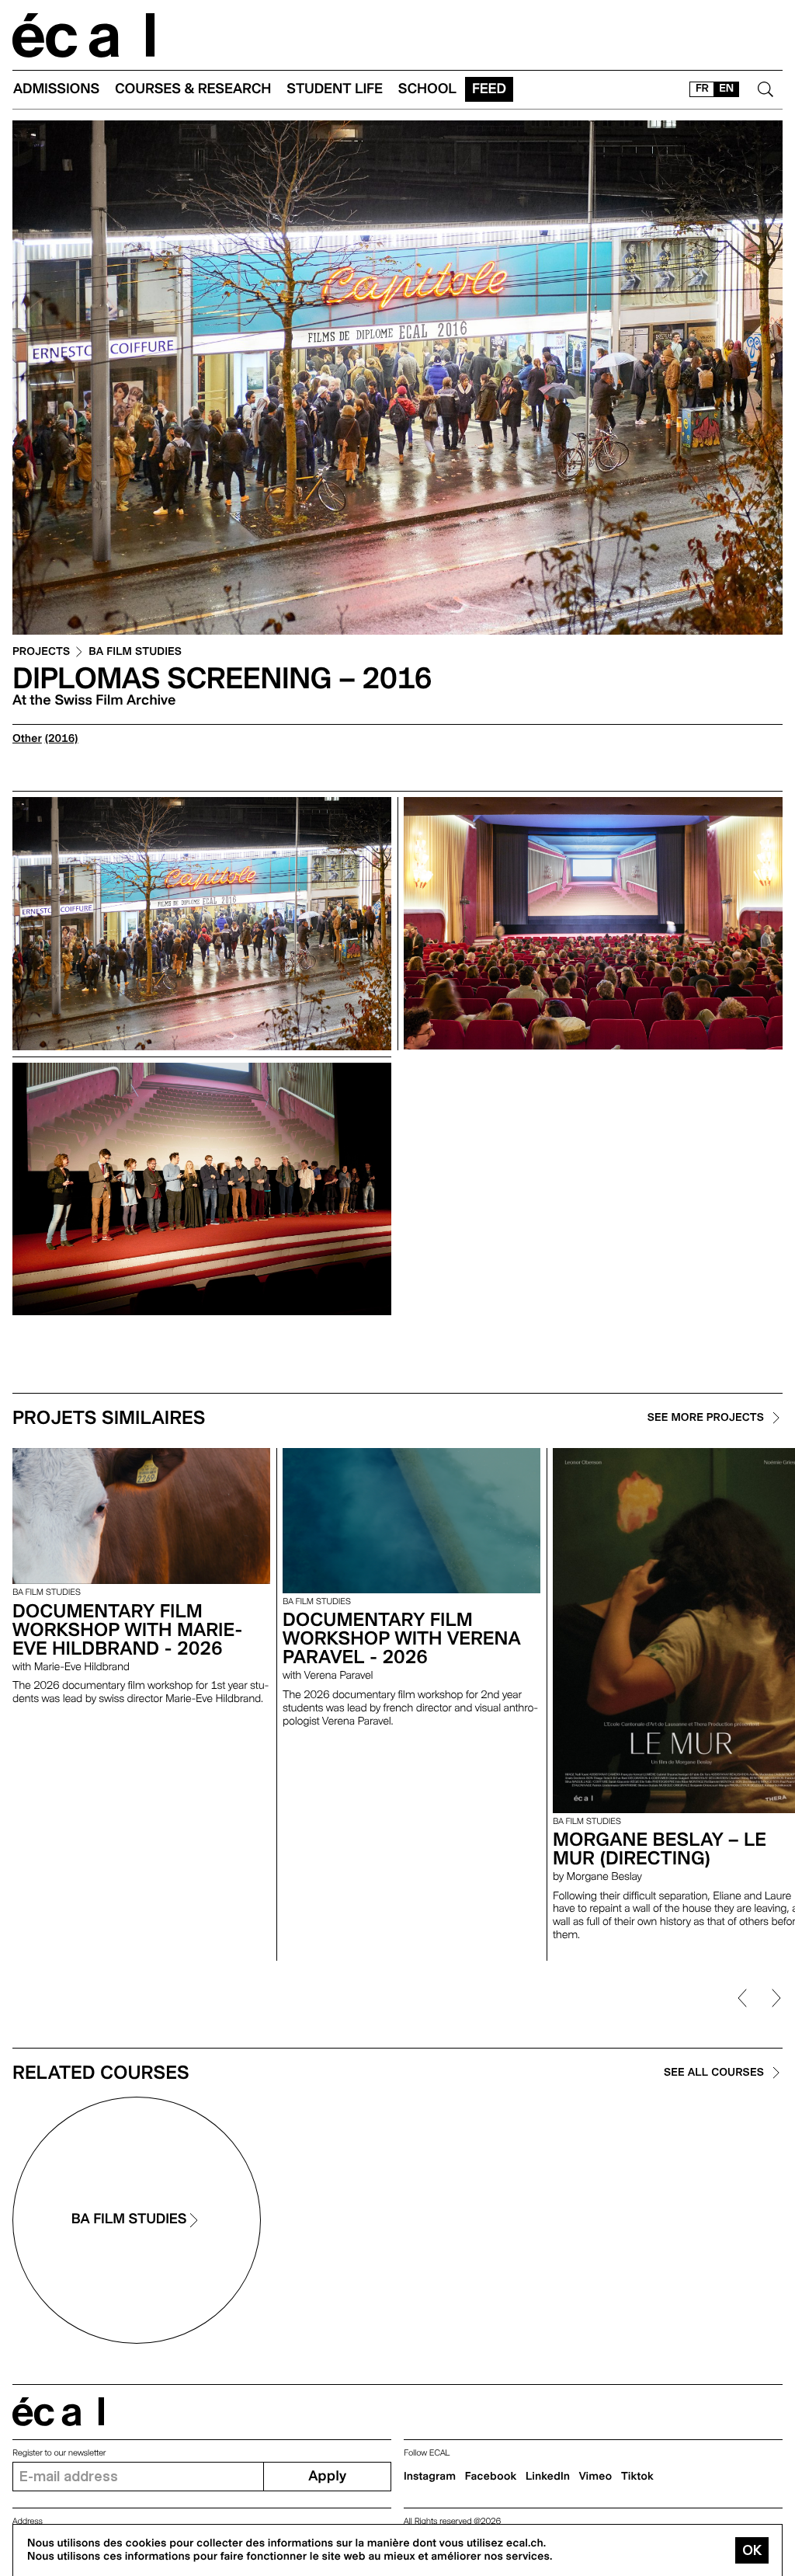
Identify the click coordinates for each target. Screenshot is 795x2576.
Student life (335, 89)
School (427, 89)
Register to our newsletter (59, 2453)
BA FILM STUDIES (135, 652)
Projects (41, 652)
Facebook (491, 2477)
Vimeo (596, 2477)
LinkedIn (548, 2477)
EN (726, 89)
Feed (489, 89)
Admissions (56, 89)
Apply (327, 2476)
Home (84, 35)
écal (58, 2412)
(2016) (62, 739)
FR (702, 89)
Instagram (430, 2477)
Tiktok (637, 2477)
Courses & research (193, 89)
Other (27, 739)
